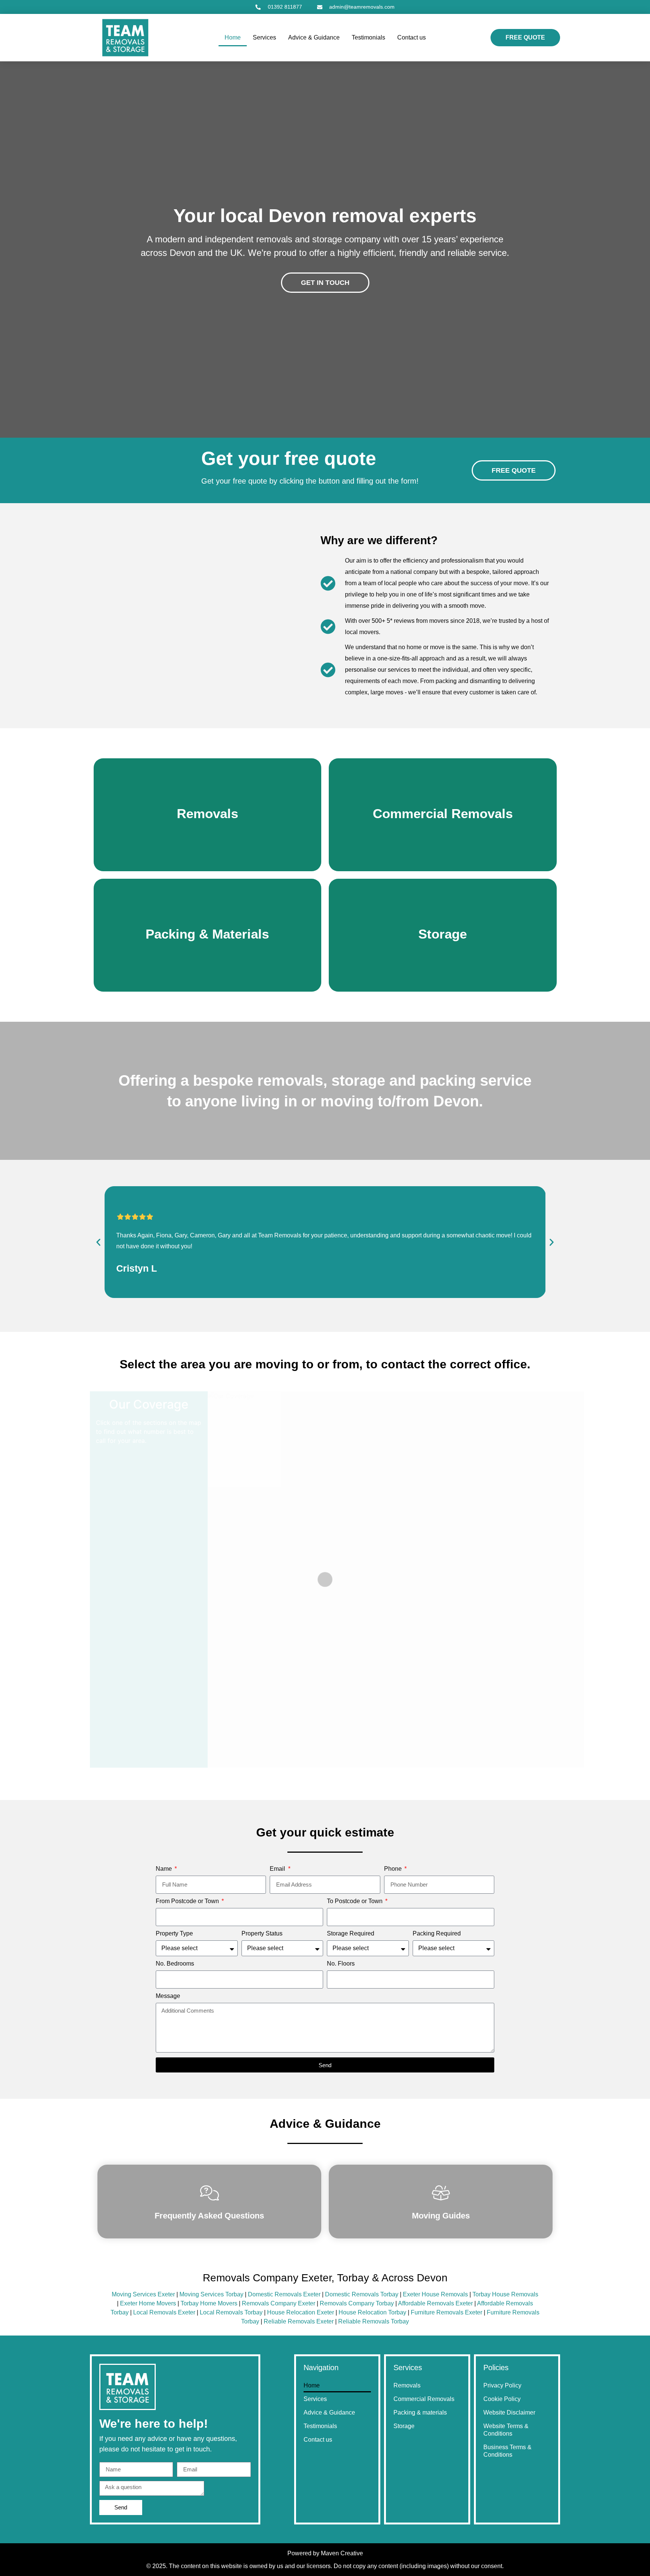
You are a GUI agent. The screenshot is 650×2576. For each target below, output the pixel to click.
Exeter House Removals (435, 2294)
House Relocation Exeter (301, 2312)
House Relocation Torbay (372, 2312)
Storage (404, 2426)
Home (233, 37)
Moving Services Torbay (211, 2294)
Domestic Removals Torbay (362, 2294)
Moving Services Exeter (143, 2294)
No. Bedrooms (175, 1964)
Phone (394, 1869)
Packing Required (437, 1934)
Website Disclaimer (509, 2412)
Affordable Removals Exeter (435, 2303)
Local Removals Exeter (164, 2312)
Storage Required (351, 1934)
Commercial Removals (424, 2399)
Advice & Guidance (314, 37)
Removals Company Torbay (357, 2303)
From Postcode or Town (188, 1901)
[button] (98, 1242)
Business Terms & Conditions (507, 2451)
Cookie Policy (502, 2399)
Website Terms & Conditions (506, 2430)
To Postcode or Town (355, 1901)
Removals (407, 2385)
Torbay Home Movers (209, 2303)
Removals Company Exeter (279, 2303)
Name (165, 1869)
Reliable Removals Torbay (374, 2321)
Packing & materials (420, 2412)
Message (168, 1996)
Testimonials (368, 37)
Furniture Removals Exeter (446, 2312)
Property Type (174, 1934)
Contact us (412, 37)
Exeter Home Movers (148, 2303)
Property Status (262, 1934)
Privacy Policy (502, 2385)
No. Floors (341, 1964)
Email (278, 1869)
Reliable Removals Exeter (299, 2321)
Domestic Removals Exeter (284, 2294)
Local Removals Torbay (231, 2312)
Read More (207, 836)
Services (264, 37)
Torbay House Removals (505, 2294)
